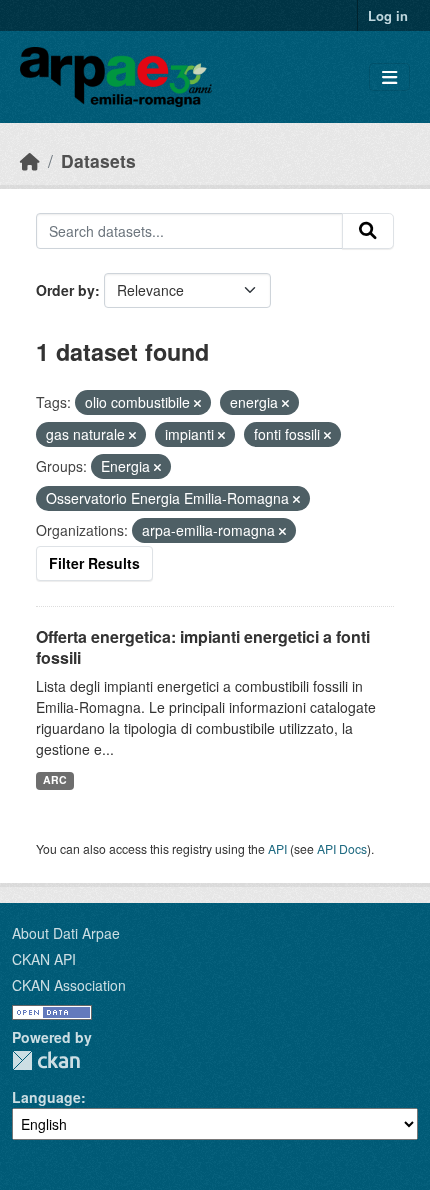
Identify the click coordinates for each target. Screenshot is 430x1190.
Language (46, 1097)
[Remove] (197, 403)
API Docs (342, 848)
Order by (65, 290)
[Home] (30, 160)
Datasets (98, 160)
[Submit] (368, 231)
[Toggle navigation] (389, 77)
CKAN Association (69, 985)
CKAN (46, 1060)
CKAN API (44, 959)
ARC (55, 779)
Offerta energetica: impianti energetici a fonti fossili (203, 647)
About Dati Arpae (66, 933)
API (277, 848)
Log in (388, 15)
